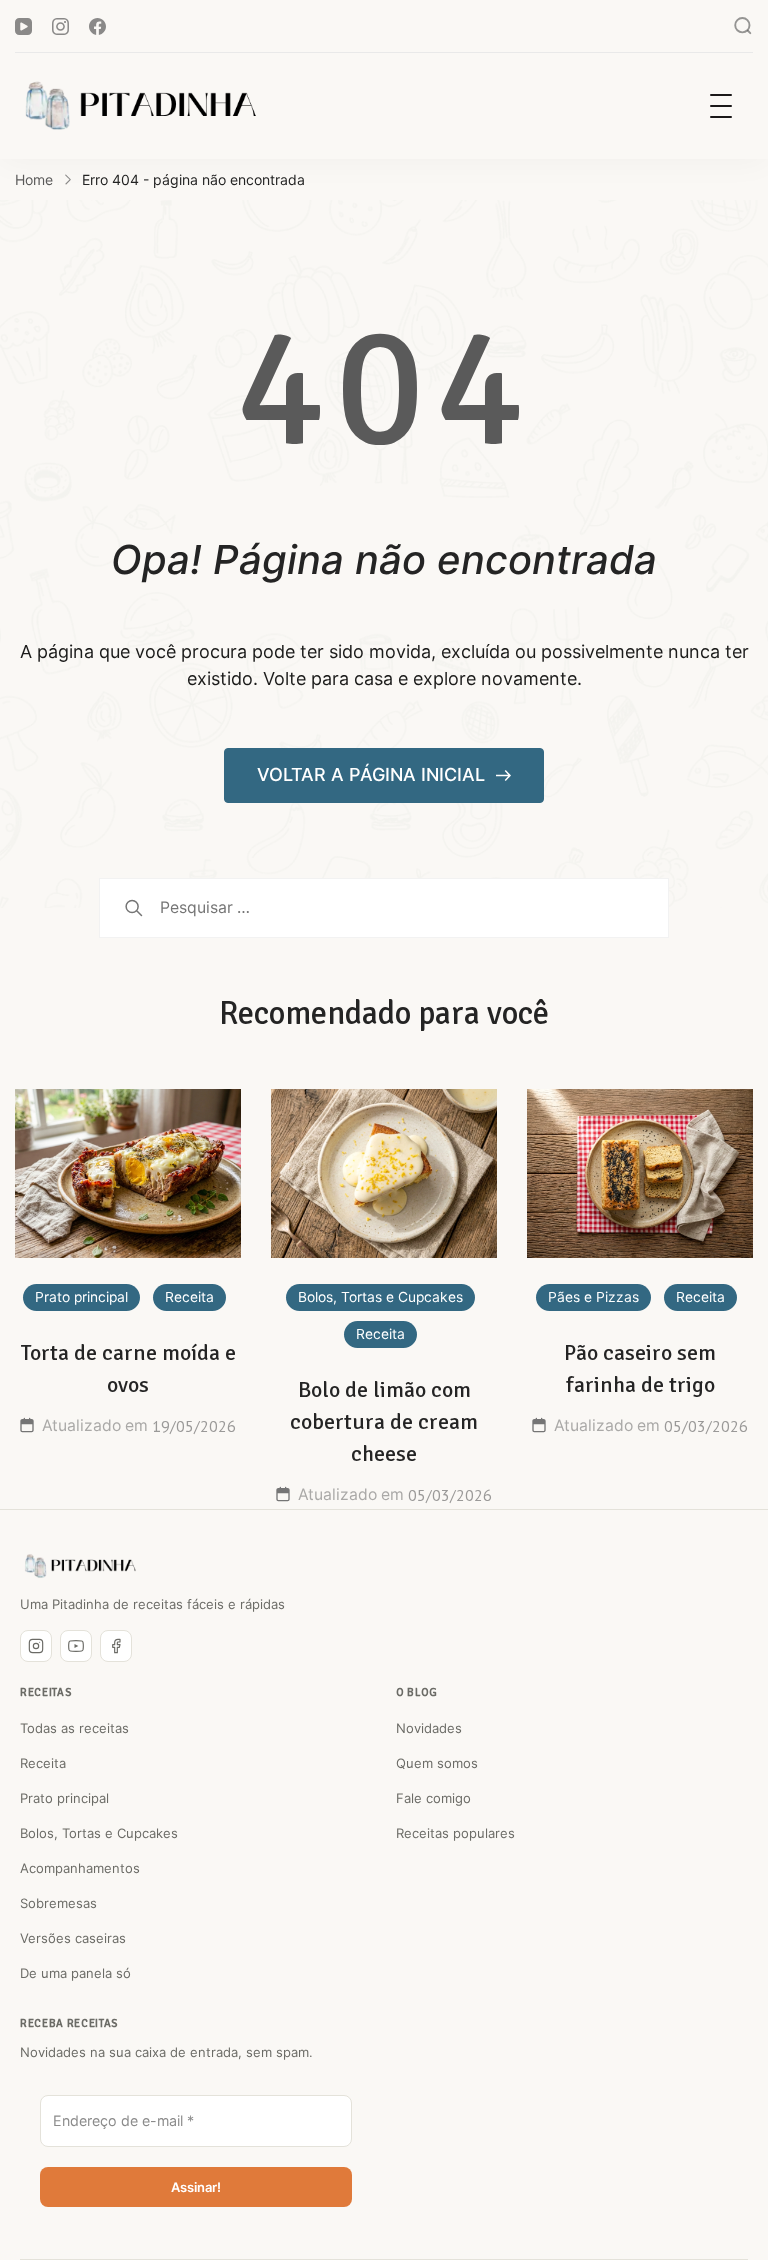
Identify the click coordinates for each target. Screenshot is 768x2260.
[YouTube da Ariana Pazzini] (76, 1646)
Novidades (429, 1728)
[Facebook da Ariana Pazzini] (116, 1646)
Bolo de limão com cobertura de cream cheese (384, 1421)
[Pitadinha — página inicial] (80, 1566)
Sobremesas (58, 1903)
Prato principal (81, 1297)
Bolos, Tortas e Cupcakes (380, 1297)
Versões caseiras (73, 1938)
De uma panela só (75, 1973)
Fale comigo (433, 1798)
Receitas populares (455, 1833)
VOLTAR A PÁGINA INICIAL (373, 774)
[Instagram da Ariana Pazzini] (36, 1646)
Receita (189, 1297)
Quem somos (437, 1763)
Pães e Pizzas (593, 1297)
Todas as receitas (74, 1728)
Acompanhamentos (80, 1868)
